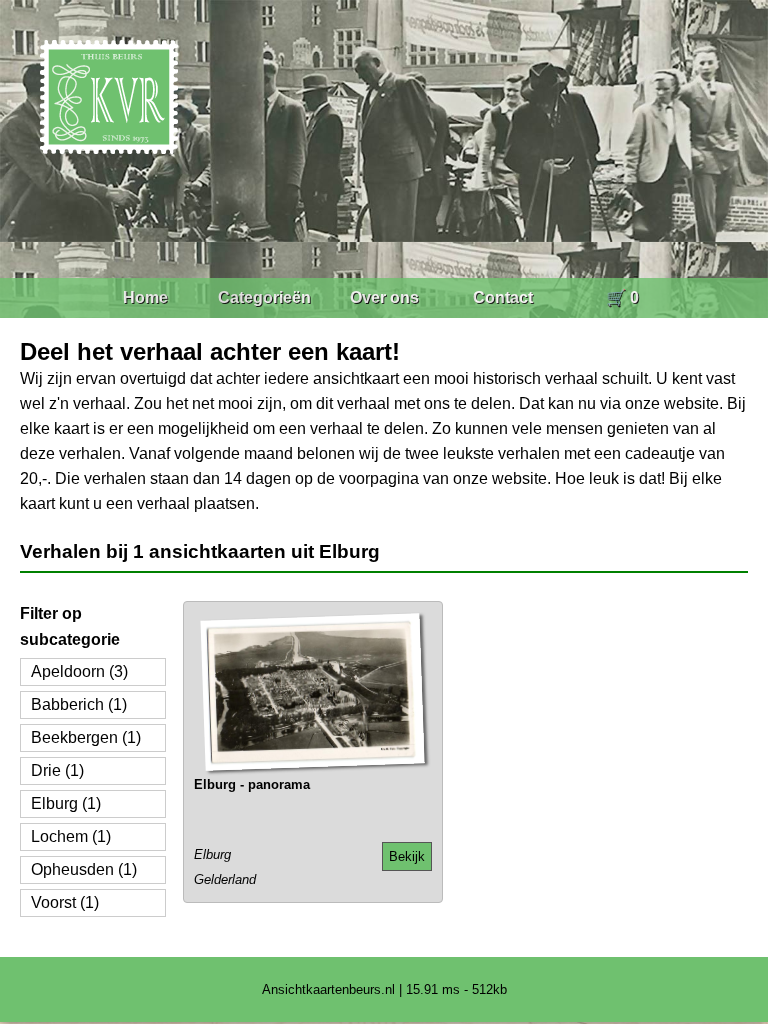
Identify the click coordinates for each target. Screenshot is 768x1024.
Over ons (384, 297)
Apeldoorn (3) (79, 671)
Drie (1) (57, 770)
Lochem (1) (71, 836)
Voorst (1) (65, 902)
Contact (503, 297)
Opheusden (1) (84, 869)
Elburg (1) (66, 803)
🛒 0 (622, 297)
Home (145, 297)
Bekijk (407, 856)
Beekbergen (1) (86, 737)
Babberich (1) (79, 704)
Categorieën (264, 297)
